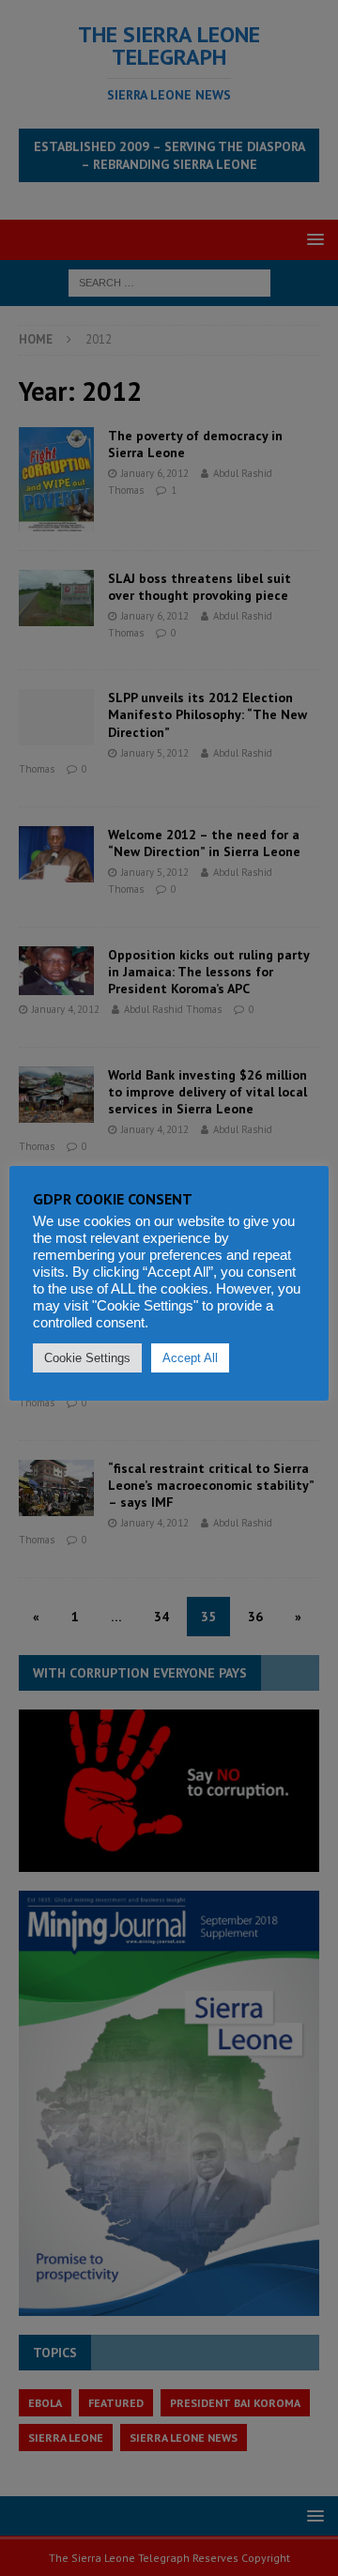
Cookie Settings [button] (87, 1358)
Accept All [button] (190, 1358)
